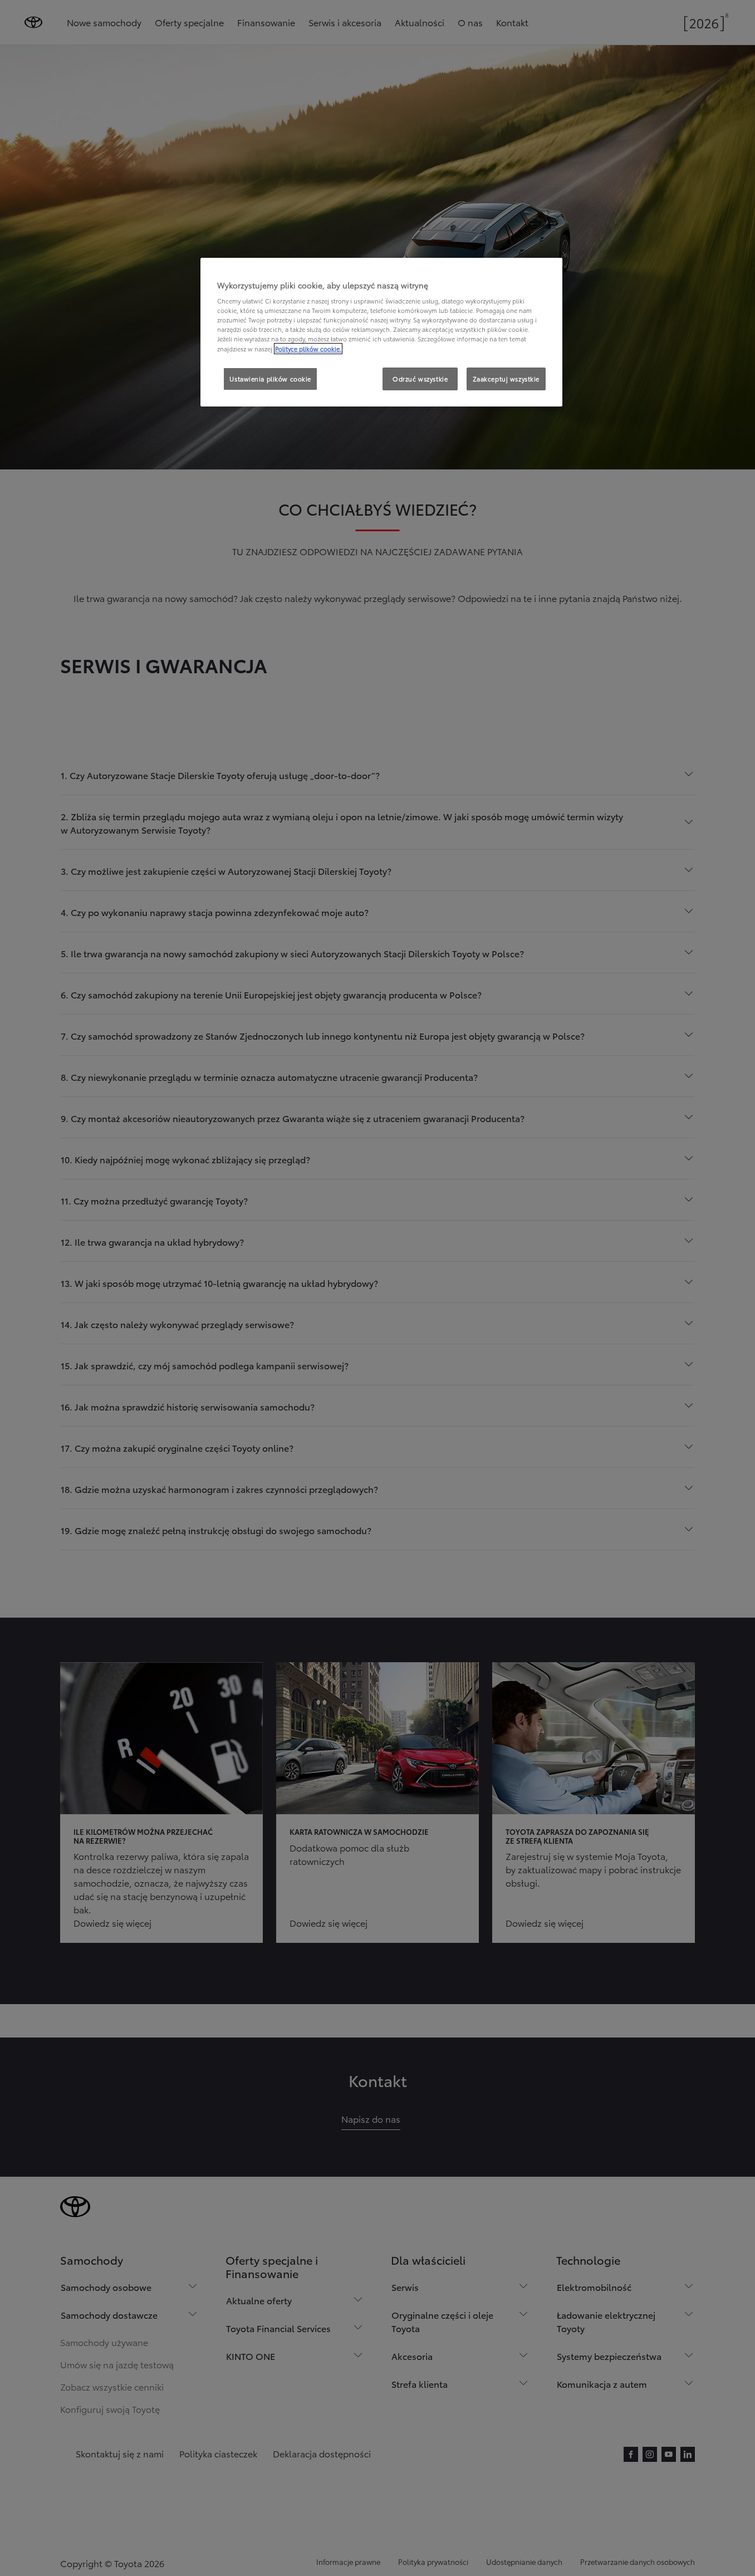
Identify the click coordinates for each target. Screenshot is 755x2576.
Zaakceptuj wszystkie (506, 379)
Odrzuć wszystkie (420, 379)
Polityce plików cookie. (308, 349)
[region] (381, 332)
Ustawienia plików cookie (270, 379)
